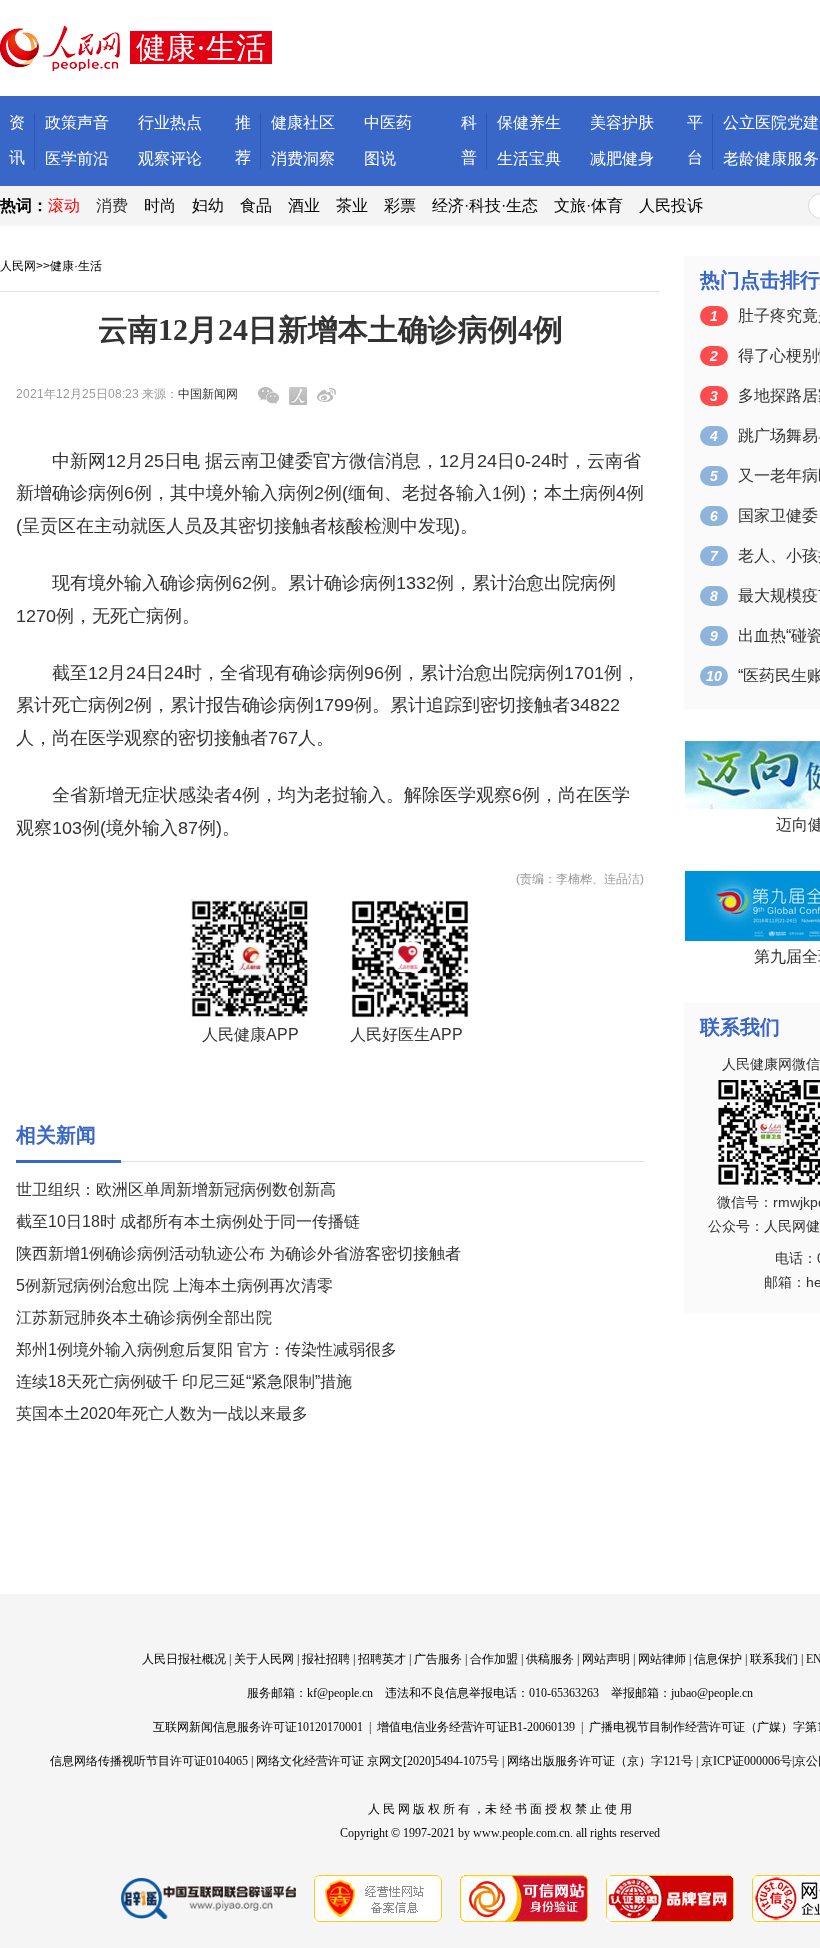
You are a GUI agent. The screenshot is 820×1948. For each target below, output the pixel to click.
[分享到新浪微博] (326, 395)
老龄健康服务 (771, 158)
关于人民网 (264, 1659)
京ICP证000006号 (746, 1761)
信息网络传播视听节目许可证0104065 (149, 1761)
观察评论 (170, 158)
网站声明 (606, 1659)
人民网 (18, 266)
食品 (256, 205)
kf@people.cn (340, 1693)
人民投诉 (671, 205)
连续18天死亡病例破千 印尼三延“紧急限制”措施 (184, 1381)
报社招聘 (326, 1659)
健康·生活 (76, 266)
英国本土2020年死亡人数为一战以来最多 (162, 1413)
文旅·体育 (588, 205)
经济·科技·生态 (485, 205)
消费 (112, 205)
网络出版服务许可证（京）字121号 (600, 1761)
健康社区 (303, 122)
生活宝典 (529, 158)
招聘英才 (382, 1659)
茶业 (352, 205)
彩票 (400, 205)
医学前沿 (77, 158)
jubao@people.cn (712, 1693)
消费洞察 (303, 158)
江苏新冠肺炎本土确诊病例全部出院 (144, 1317)
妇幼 (208, 205)
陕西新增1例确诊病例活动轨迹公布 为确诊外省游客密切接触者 (238, 1253)
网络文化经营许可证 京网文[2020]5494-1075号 (377, 1761)
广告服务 (438, 1659)
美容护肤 (622, 122)
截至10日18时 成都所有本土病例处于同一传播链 (188, 1221)
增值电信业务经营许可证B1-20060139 (476, 1727)
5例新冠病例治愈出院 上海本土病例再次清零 (174, 1285)
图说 (380, 158)
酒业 (304, 205)
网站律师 (662, 1659)
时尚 (160, 205)
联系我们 (774, 1659)
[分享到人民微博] (298, 396)
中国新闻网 (208, 394)
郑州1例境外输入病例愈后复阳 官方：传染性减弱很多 (206, 1349)
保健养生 (529, 122)
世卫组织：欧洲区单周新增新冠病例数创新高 (176, 1189)
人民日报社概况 (184, 1659)
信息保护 (718, 1659)
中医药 (388, 122)
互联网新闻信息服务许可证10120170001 (258, 1727)
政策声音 (77, 122)
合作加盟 (494, 1659)
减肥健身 (622, 158)
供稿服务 (550, 1659)
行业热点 (170, 122)
